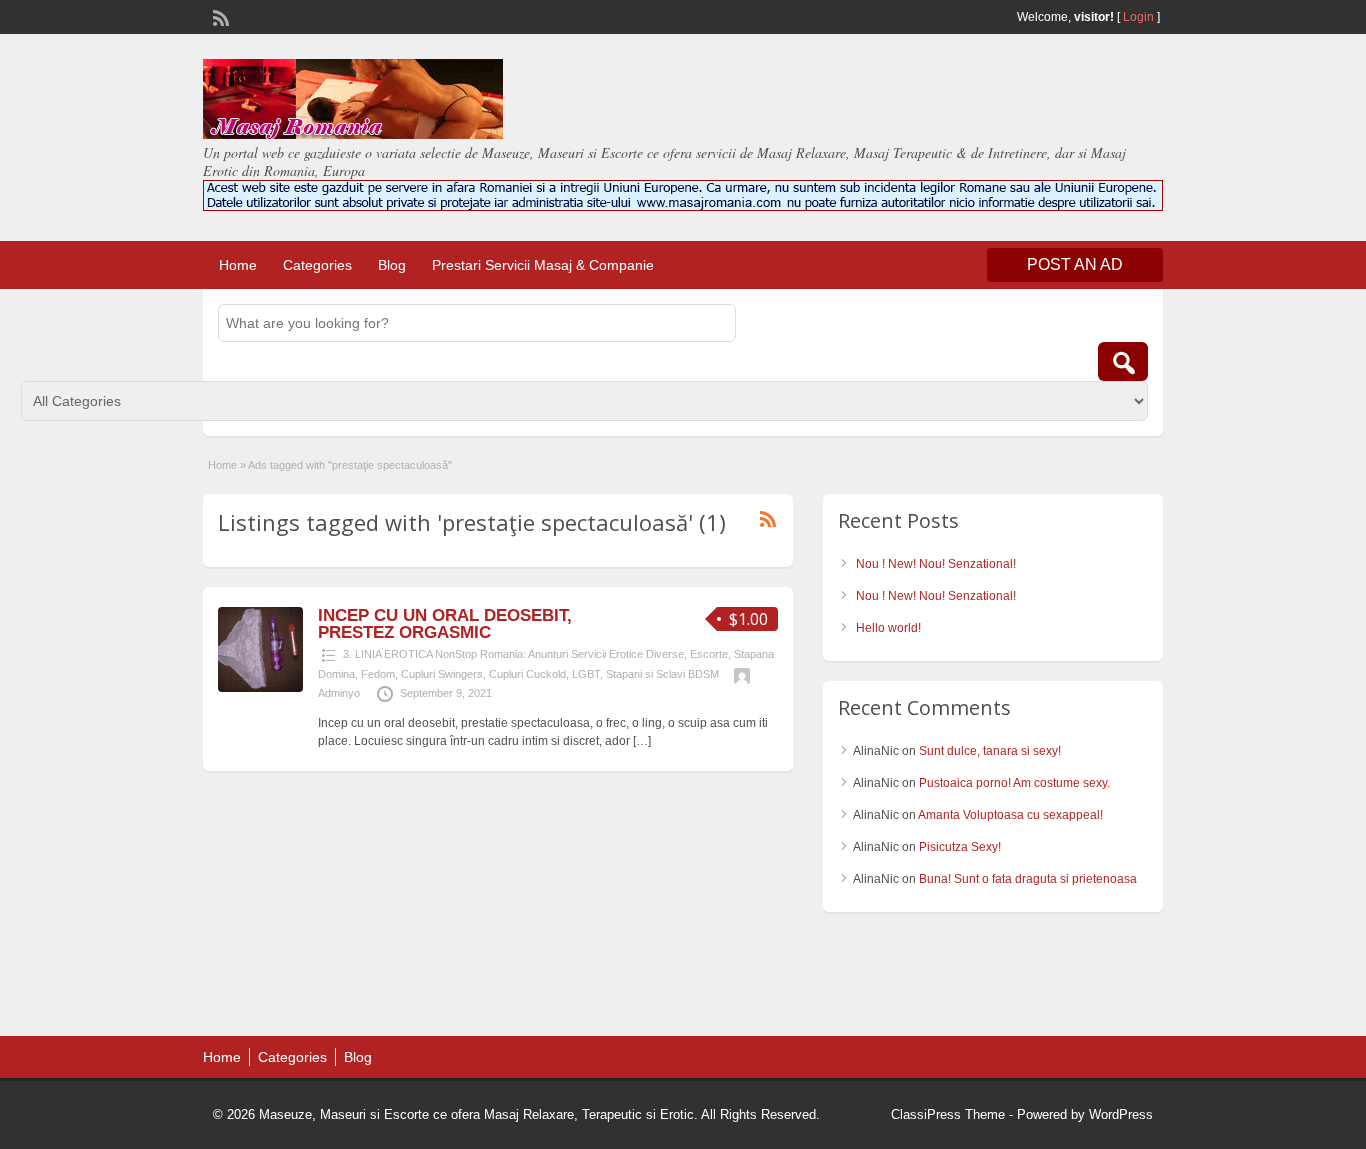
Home (238, 265)
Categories (317, 265)
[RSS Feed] (219, 16)
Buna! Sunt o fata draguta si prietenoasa (1028, 879)
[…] (642, 741)
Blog (392, 265)
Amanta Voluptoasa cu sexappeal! (1010, 815)
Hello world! (888, 628)
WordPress (1121, 1114)
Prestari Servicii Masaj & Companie (543, 265)
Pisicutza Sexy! (960, 847)
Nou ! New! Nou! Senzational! (936, 564)
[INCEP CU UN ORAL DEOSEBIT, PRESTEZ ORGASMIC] (260, 688)
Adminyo (339, 693)
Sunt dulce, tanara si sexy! (990, 751)
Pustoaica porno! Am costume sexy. (1014, 783)
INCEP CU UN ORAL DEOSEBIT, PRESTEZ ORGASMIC (445, 624)
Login (1138, 17)
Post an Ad (1075, 264)
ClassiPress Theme (948, 1114)
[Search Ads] (1123, 361)
